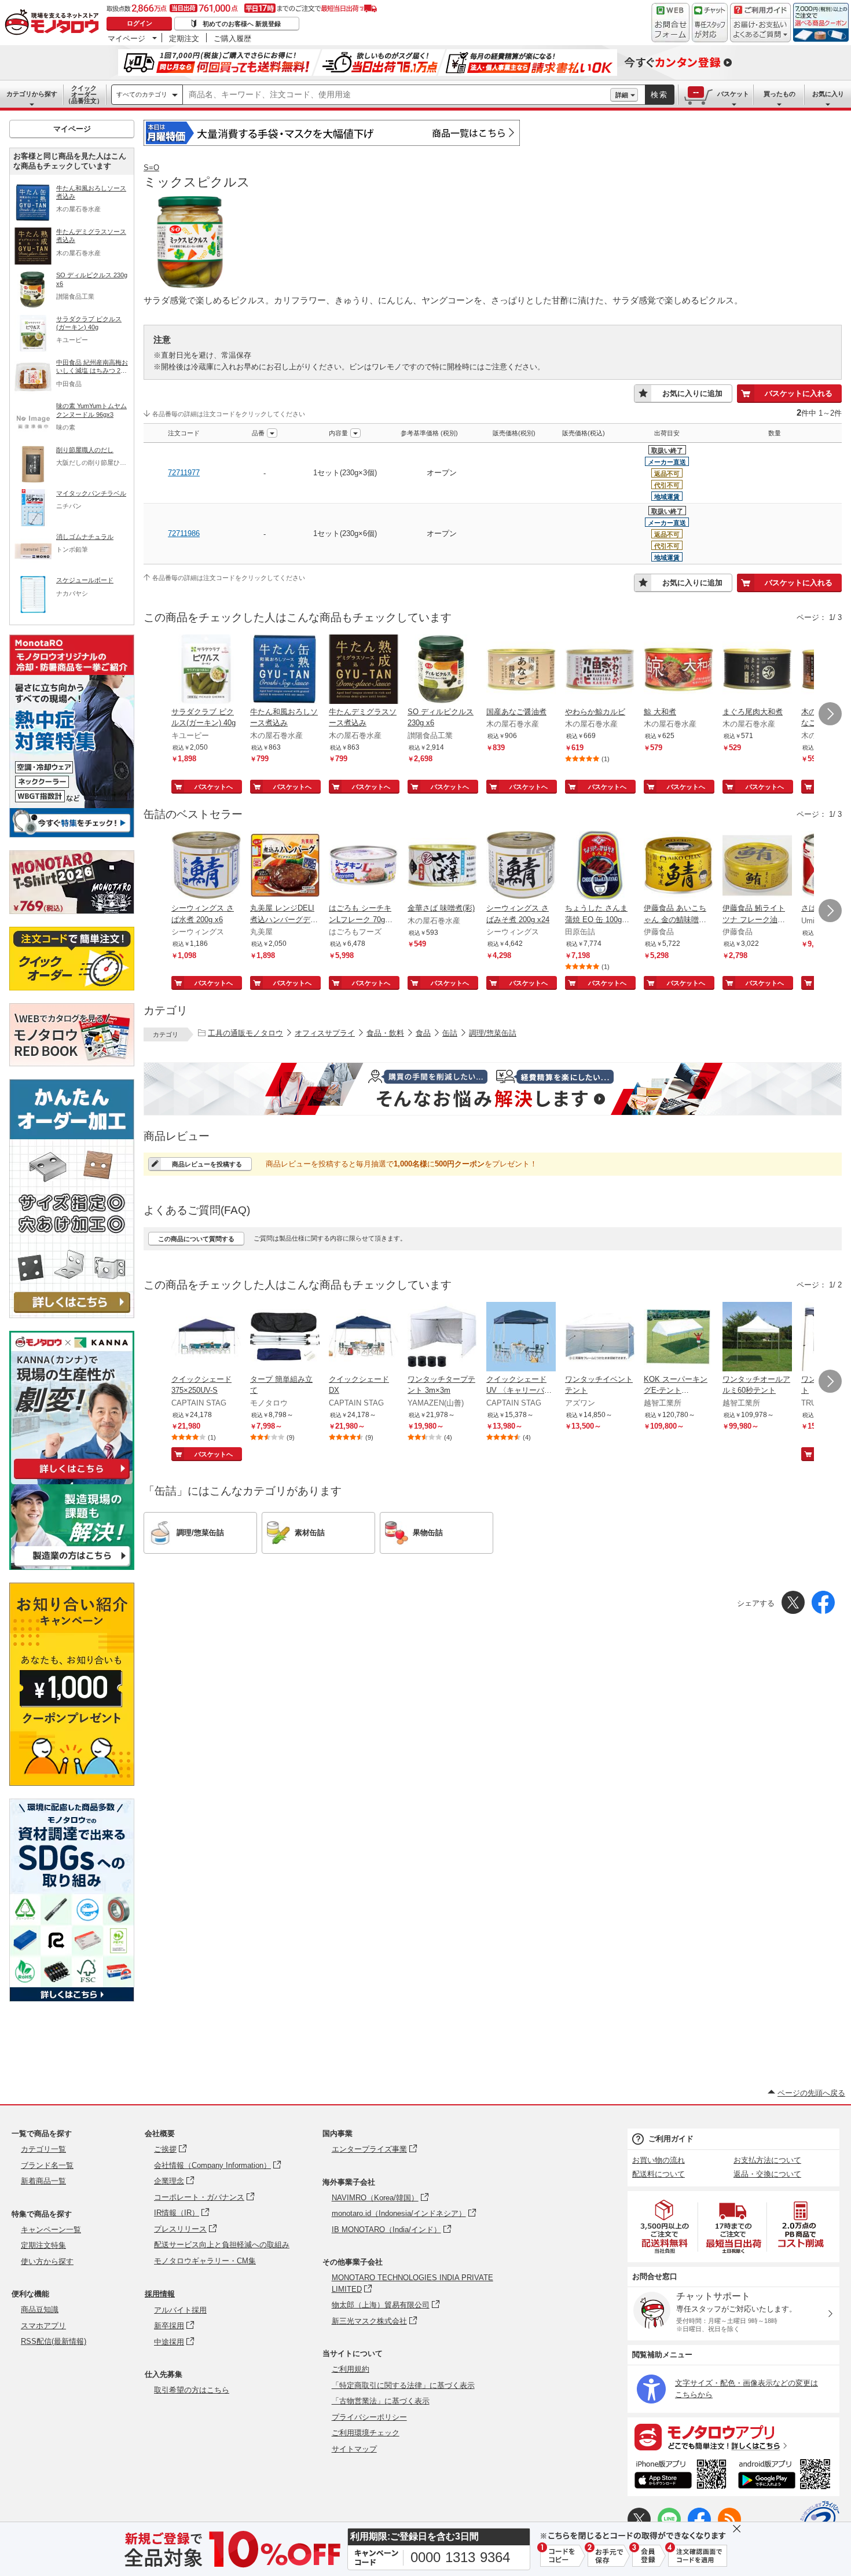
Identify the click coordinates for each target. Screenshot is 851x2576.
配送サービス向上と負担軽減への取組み (222, 2245)
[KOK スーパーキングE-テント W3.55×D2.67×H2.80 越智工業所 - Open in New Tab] (678, 1338)
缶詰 (450, 1033)
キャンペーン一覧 (51, 2230)
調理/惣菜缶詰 (493, 1033)
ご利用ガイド (671, 2139)
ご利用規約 (351, 2369)
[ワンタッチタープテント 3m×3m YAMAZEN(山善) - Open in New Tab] (442, 1338)
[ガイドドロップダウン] (760, 30)
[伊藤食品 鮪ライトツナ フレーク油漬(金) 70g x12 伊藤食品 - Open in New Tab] (757, 867)
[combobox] (397, 95)
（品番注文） (84, 94)
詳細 (622, 95)
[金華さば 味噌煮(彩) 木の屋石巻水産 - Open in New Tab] (442, 867)
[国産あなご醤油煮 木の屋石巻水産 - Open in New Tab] (521, 670)
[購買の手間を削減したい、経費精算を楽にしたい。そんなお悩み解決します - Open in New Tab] (493, 1089)
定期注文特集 (43, 2245)
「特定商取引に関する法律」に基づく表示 (403, 2385)
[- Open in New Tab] (665, 2227)
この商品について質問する (196, 1239)
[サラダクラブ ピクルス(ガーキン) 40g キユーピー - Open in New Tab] (206, 670)
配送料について (659, 2174)
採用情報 (160, 2294)
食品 (423, 1033)
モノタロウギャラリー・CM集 (205, 2261)
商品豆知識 (40, 2309)
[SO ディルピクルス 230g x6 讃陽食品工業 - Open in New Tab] (442, 670)
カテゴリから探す (32, 94)
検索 (659, 95)
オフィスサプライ (325, 1033)
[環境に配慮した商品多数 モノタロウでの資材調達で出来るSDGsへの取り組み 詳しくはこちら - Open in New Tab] (72, 1999)
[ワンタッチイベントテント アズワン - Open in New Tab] (600, 1338)
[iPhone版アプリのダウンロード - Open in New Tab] (681, 2476)
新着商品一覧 (43, 2181)
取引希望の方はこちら (192, 2390)
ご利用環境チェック (366, 2433)
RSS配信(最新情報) (54, 2341)
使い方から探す (47, 2261)
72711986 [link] (184, 533)
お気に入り (828, 94)
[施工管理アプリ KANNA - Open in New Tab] (72, 1479)
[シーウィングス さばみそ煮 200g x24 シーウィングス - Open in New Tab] (521, 867)
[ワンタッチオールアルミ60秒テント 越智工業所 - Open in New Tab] (757, 1338)
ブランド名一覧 (47, 2165)
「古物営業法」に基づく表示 (381, 2401)
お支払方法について (767, 2160)
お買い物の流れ (659, 2160)
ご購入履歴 (232, 38)
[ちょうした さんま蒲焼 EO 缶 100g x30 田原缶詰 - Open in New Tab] (600, 867)
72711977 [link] (184, 473)
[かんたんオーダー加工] (72, 1315)
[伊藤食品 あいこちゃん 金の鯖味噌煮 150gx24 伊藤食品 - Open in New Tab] (678, 867)
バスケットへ (214, 787)
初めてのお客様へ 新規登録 (242, 24)
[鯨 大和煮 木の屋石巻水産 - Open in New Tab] (678, 670)
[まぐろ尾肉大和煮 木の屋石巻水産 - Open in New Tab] (757, 670)
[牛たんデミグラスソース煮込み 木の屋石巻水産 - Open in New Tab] (364, 670)
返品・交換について (767, 2174)
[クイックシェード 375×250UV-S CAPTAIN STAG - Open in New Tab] (206, 1338)
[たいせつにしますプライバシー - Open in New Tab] (820, 2520)
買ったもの (780, 94)
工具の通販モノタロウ (245, 1033)
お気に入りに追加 (692, 393)
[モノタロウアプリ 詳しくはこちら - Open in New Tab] (733, 2436)
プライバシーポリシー (369, 2417)
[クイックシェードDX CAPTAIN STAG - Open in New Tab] (364, 1338)
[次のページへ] (830, 714)
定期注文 (184, 38)
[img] (54, 23)
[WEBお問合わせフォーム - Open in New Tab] (670, 23)
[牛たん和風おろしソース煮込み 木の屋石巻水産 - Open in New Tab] (285, 670)
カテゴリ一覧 (43, 2149)
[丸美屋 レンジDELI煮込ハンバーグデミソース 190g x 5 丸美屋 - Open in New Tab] (285, 867)
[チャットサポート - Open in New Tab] (710, 23)
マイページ (126, 38)
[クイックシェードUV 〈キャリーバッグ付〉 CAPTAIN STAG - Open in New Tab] (521, 1338)
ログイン (140, 23)
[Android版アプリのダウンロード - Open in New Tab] (786, 2476)
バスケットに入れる (799, 393)
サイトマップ (354, 2449)
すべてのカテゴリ (142, 94)
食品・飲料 (385, 1033)
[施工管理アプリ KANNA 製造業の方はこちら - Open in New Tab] (72, 1567)
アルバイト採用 (180, 2310)
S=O (151, 168)
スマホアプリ (43, 2326)
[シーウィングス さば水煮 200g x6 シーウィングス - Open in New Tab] (206, 867)
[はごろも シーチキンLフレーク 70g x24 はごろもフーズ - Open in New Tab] (364, 867)
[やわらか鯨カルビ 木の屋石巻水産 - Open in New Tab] (600, 670)
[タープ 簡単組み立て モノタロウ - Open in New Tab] (285, 1338)
